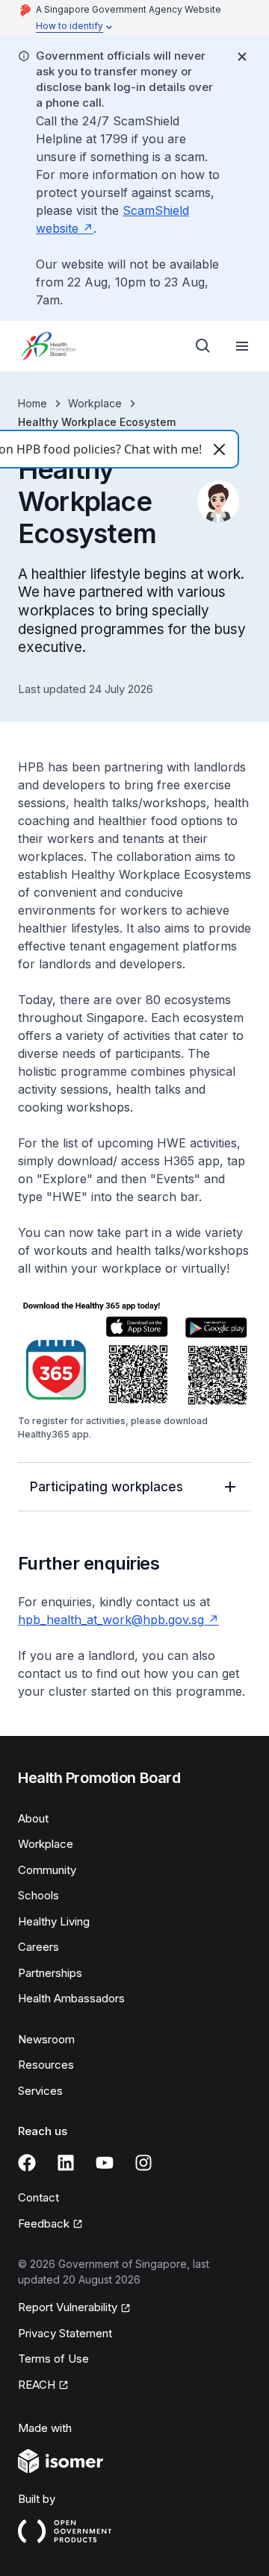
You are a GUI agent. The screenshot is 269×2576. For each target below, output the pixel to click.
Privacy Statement (65, 2333)
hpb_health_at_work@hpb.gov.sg (111, 1620)
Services (40, 2091)
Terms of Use (53, 2359)
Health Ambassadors (71, 1998)
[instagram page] (143, 2163)
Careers (38, 1947)
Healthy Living (54, 1921)
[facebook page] (27, 2163)
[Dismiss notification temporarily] (242, 57)
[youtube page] (105, 2163)
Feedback (44, 2224)
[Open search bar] (203, 346)
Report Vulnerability (68, 2307)
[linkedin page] (66, 2163)
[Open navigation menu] (242, 346)
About (33, 1818)
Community (47, 1870)
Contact (38, 2197)
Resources (46, 2065)
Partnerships (50, 1973)
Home (33, 403)
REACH (37, 2385)
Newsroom (46, 2039)
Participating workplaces (106, 1487)
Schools (38, 1895)
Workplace (95, 403)
